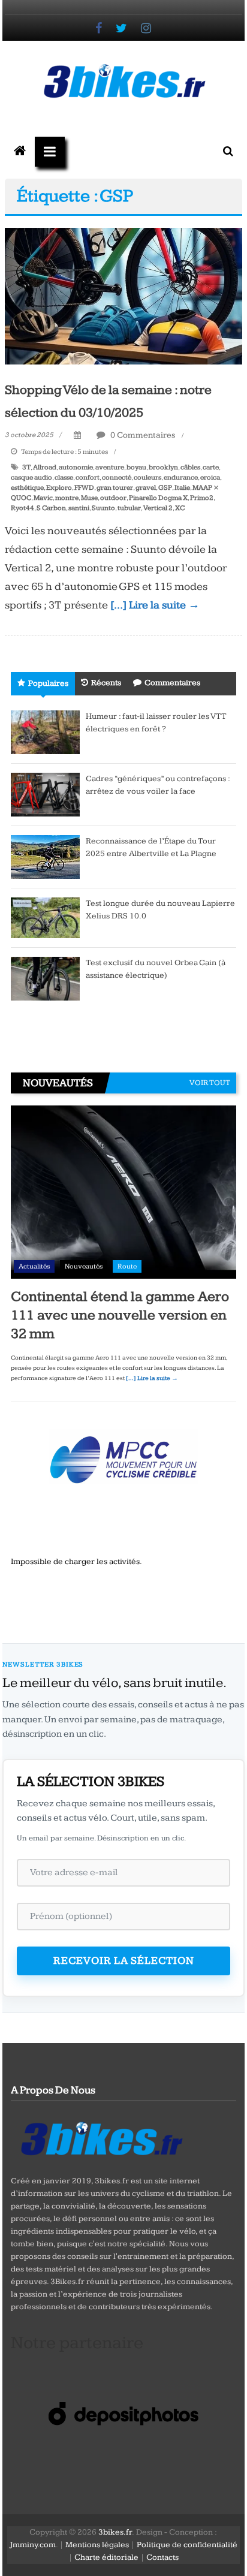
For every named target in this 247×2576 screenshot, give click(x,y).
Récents (106, 683)
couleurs (147, 477)
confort (88, 477)
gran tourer (115, 488)
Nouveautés (84, 1266)
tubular (129, 508)
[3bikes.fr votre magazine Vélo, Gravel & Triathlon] (20, 152)
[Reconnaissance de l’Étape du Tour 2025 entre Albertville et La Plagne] (45, 857)
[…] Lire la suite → (155, 605)
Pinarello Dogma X (158, 498)
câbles (190, 467)
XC (180, 508)
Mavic (43, 498)
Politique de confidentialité (187, 2545)
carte (211, 467)
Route (127, 1266)
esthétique (27, 488)
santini (79, 508)
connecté (117, 477)
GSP (165, 488)
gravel (146, 488)
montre (67, 498)
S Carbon (51, 508)
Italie (182, 488)
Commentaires (172, 683)
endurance (181, 477)
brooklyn (163, 467)
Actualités (34, 1266)
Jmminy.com (33, 2545)
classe (64, 477)
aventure (110, 467)
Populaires (48, 683)
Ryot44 (22, 508)
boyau (136, 467)
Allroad (45, 467)
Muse (89, 498)
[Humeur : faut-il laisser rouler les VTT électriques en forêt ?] (45, 732)
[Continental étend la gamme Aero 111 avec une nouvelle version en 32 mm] (123, 1192)
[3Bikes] (101, 2137)
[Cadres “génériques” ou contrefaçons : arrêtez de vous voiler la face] (45, 794)
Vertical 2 (158, 508)
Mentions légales (97, 2545)
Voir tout (210, 1083)
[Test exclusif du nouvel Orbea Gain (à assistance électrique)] (45, 978)
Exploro (59, 488)
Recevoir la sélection (124, 1961)
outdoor (113, 498)
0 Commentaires (142, 435)
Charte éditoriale (106, 2557)
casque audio (31, 477)
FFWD (84, 488)
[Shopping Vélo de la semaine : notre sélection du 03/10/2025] (123, 296)
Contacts (162, 2557)
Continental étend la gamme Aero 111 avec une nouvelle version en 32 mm (120, 1315)
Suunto (103, 508)
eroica (210, 477)
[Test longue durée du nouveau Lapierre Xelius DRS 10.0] (45, 917)
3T (26, 467)
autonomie (76, 467)
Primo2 (202, 498)
